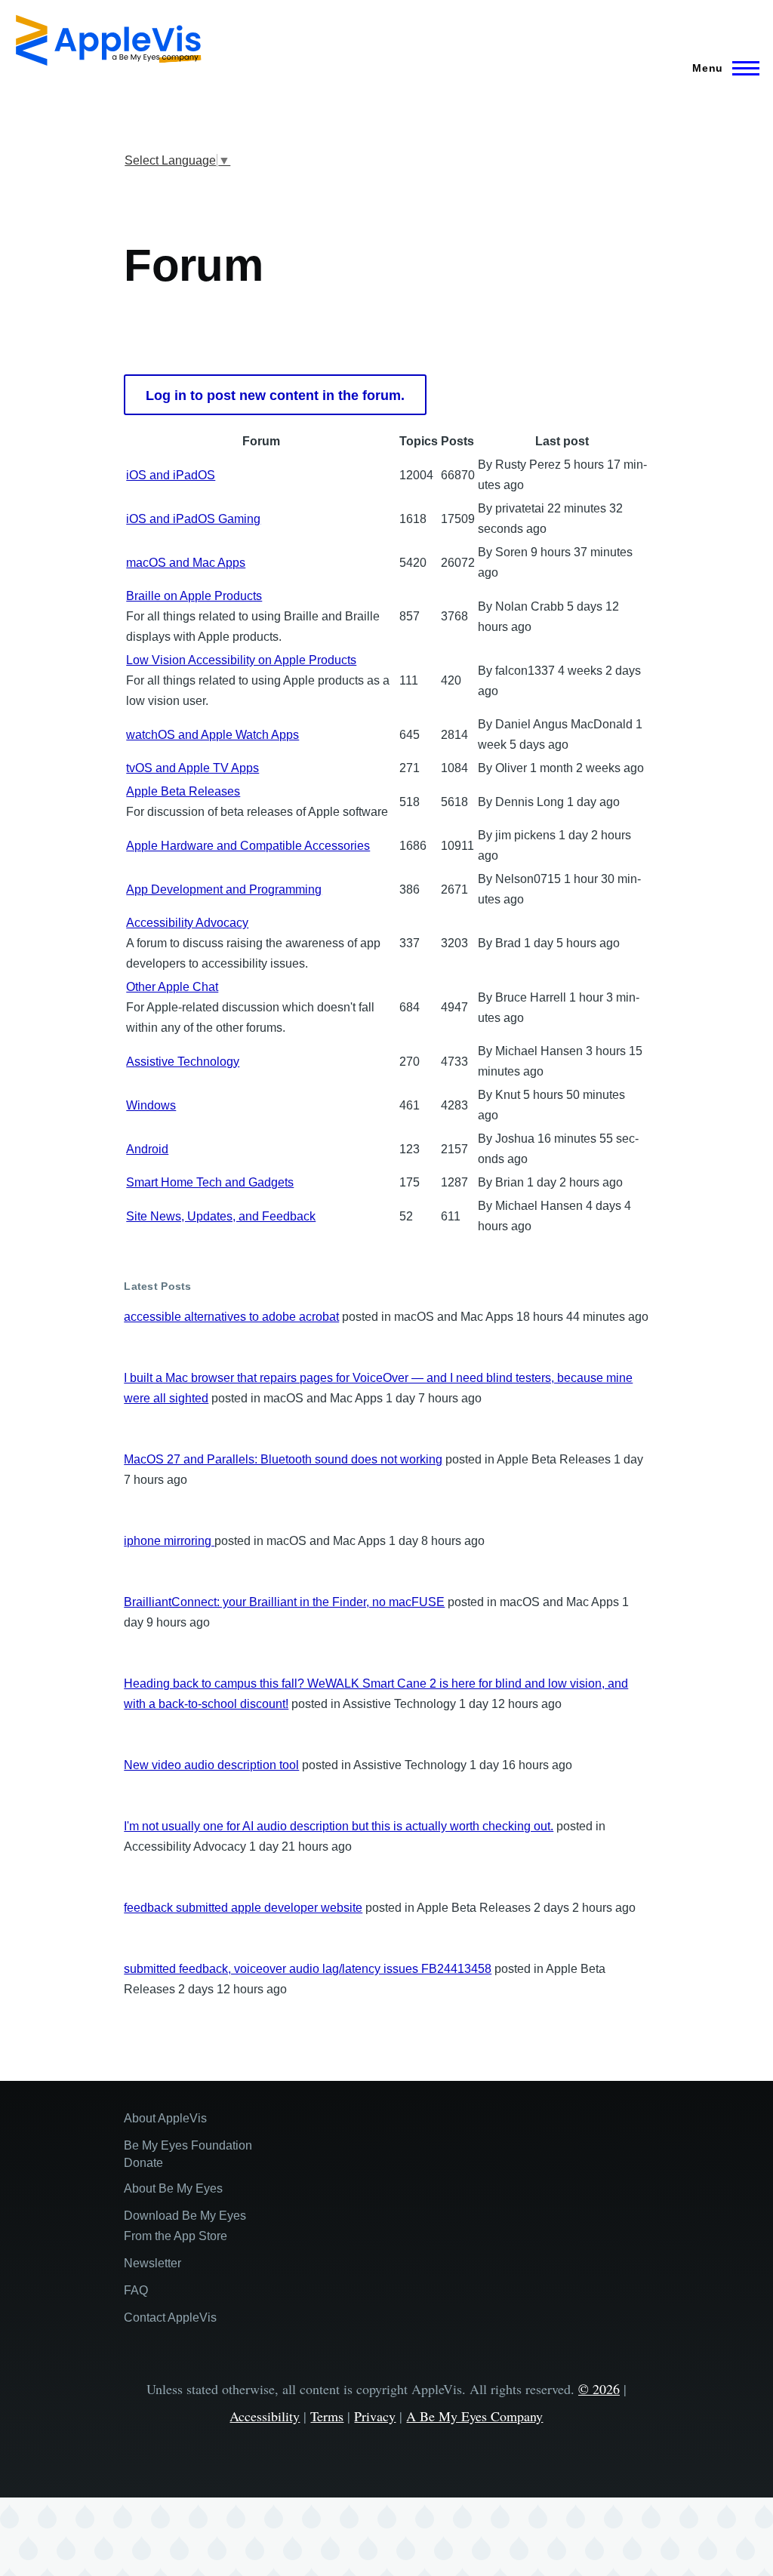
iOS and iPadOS (171, 475)
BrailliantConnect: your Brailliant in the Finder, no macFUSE (284, 1602)
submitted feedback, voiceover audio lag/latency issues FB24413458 (308, 1969)
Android (147, 1149)
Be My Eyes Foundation (188, 2145)
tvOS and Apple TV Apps (192, 768)
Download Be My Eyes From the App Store (185, 2226)
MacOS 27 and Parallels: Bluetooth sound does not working (283, 1459)
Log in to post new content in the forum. (275, 395)
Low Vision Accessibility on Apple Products (241, 660)
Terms (327, 2416)
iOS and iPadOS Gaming (193, 519)
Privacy (375, 2416)
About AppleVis (165, 2118)
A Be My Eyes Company (474, 2416)
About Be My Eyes (173, 2188)
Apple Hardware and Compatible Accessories (248, 846)
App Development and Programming (224, 889)
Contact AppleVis (170, 2317)
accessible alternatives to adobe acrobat (231, 1317)
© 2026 (599, 2389)
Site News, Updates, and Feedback (221, 1216)
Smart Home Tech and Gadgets (210, 1182)
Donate (143, 2163)
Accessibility (265, 2416)
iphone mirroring (169, 1541)
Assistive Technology (183, 1062)
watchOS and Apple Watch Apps (212, 735)
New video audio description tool (211, 1765)
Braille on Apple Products (194, 596)
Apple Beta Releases (183, 791)
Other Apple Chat (172, 987)
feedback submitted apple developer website (243, 1908)
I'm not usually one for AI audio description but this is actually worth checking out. (339, 1826)
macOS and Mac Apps (186, 563)
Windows (151, 1105)
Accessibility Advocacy (187, 923)
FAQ (136, 2290)
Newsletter (152, 2263)
